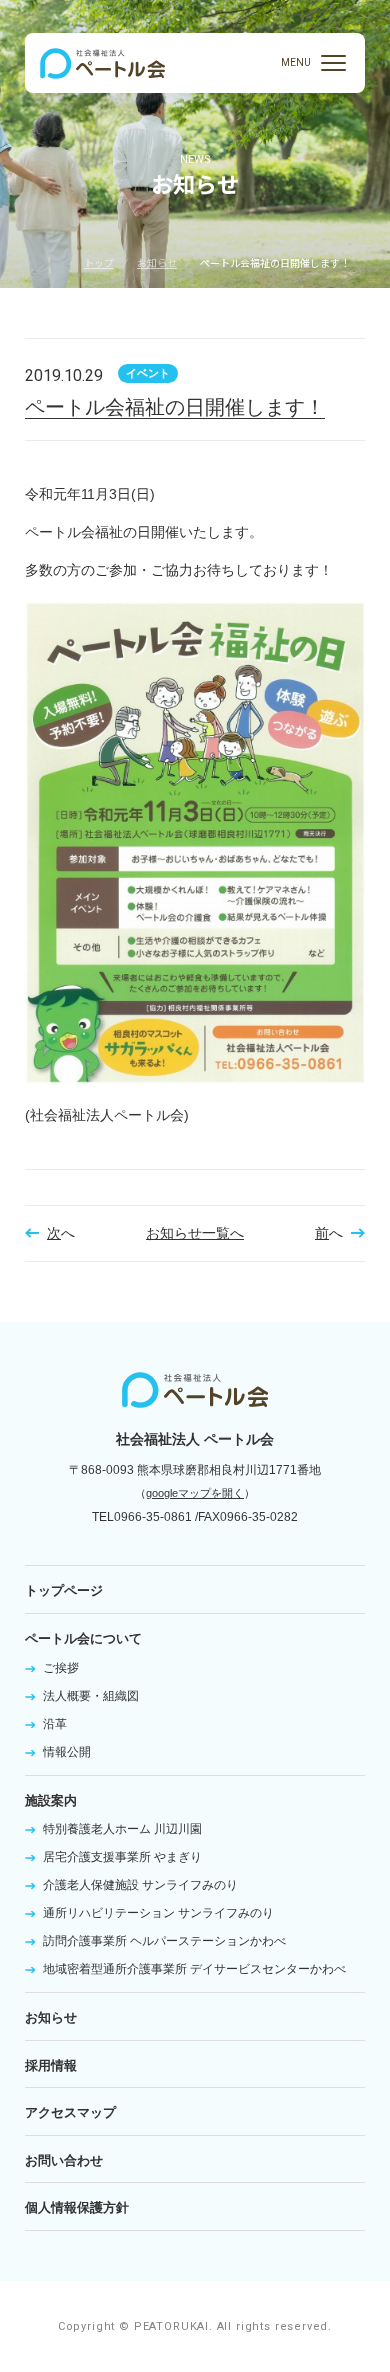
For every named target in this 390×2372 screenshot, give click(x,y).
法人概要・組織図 (91, 1696)
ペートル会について (83, 1638)
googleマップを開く (195, 1493)
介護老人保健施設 (140, 1885)
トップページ (64, 1590)
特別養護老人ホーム (122, 1829)
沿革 (55, 1724)
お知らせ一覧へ (195, 1233)
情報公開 (67, 1752)
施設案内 (51, 1800)
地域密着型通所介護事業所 (194, 1969)
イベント (148, 373)
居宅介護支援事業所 (122, 1857)
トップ (99, 262)
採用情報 (51, 2065)
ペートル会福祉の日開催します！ (175, 407)
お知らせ (157, 262)
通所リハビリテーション (158, 1913)
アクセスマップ (70, 2112)
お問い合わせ (64, 2160)
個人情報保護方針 (77, 2207)
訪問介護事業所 (164, 1941)
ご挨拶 (61, 1668)
